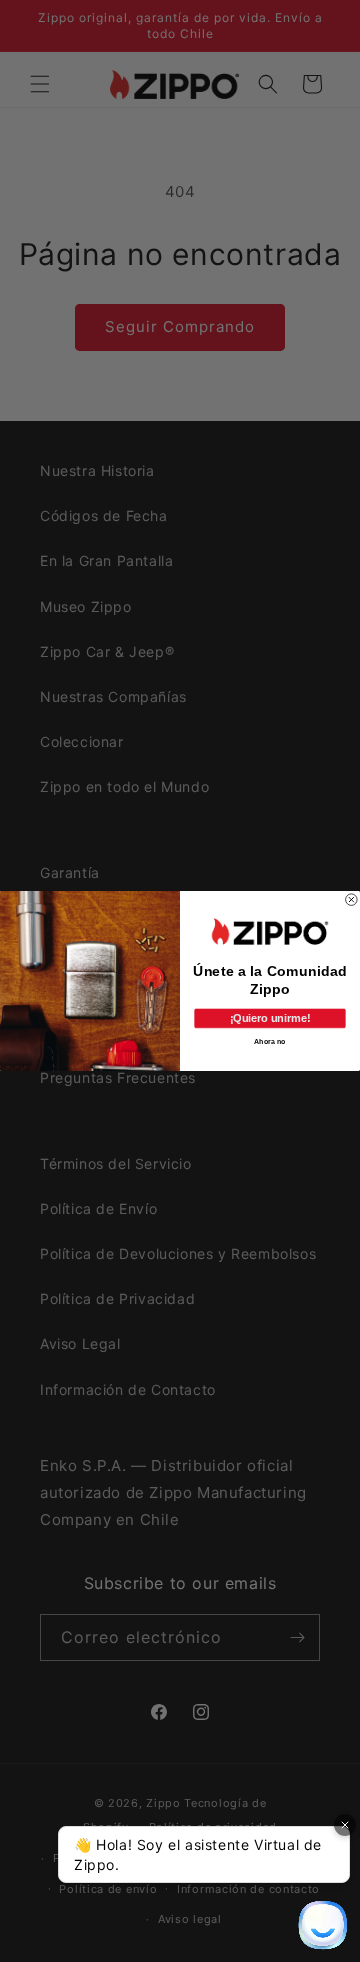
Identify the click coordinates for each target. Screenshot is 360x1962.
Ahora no (269, 1041)
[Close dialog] (352, 900)
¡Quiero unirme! (270, 1018)
